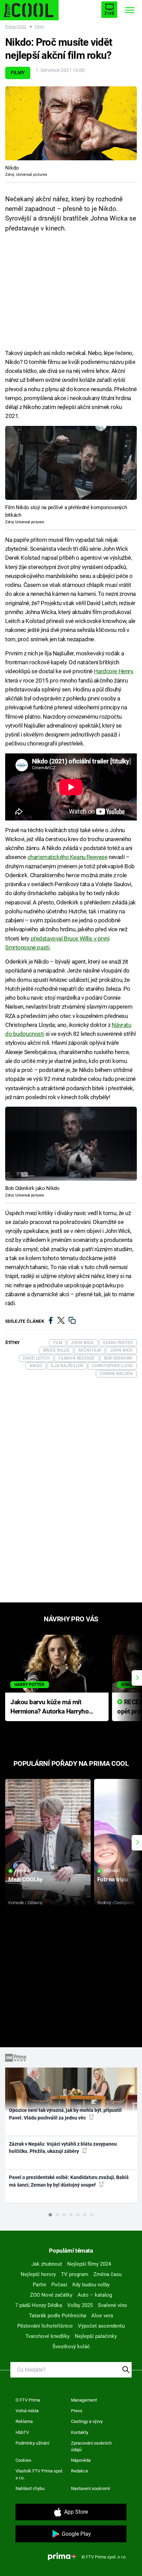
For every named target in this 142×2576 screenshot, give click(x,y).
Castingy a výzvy (87, 2421)
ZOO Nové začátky (51, 2295)
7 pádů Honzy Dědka (39, 2305)
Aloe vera (102, 2316)
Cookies (23, 2460)
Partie (39, 2285)
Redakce (80, 2471)
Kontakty (80, 2432)
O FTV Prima (28, 2400)
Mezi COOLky (25, 1879)
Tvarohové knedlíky (48, 2336)
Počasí (59, 2285)
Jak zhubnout (47, 2264)
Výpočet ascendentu (101, 2326)
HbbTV (22, 2432)
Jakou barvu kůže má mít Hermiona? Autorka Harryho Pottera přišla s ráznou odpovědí (49, 1707)
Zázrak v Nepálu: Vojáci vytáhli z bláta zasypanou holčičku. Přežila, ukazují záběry (63, 2148)
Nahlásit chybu (30, 2488)
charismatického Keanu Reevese (68, 857)
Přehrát (23, 1871)
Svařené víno (113, 2305)
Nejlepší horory (38, 2274)
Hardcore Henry (113, 671)
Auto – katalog (95, 2295)
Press (77, 2411)
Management (84, 2400)
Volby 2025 (80, 2305)
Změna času (108, 2274)
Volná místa (27, 2411)
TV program (75, 2274)
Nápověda (81, 2460)
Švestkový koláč (71, 2347)
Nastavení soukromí (90, 2488)
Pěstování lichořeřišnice (45, 2326)
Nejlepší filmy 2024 (89, 2264)
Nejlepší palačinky (96, 2336)
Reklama (24, 2421)
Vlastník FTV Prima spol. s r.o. (39, 2474)
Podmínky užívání (32, 2443)
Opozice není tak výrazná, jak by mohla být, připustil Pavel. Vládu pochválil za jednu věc (65, 2114)
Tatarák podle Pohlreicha (58, 2316)
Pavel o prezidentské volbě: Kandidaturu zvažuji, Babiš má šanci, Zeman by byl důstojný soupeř (69, 2181)
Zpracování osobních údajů (91, 2446)
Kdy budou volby (91, 2285)
